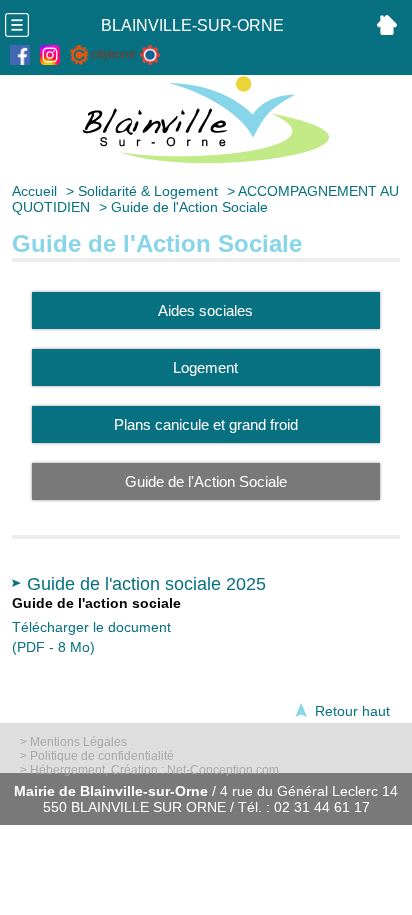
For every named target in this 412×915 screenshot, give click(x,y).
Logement (205, 367)
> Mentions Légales (73, 742)
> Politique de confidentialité (97, 756)
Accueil (34, 191)
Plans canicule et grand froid (206, 424)
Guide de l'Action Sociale (189, 207)
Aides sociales (205, 310)
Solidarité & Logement (148, 191)
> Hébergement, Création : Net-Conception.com (149, 770)
